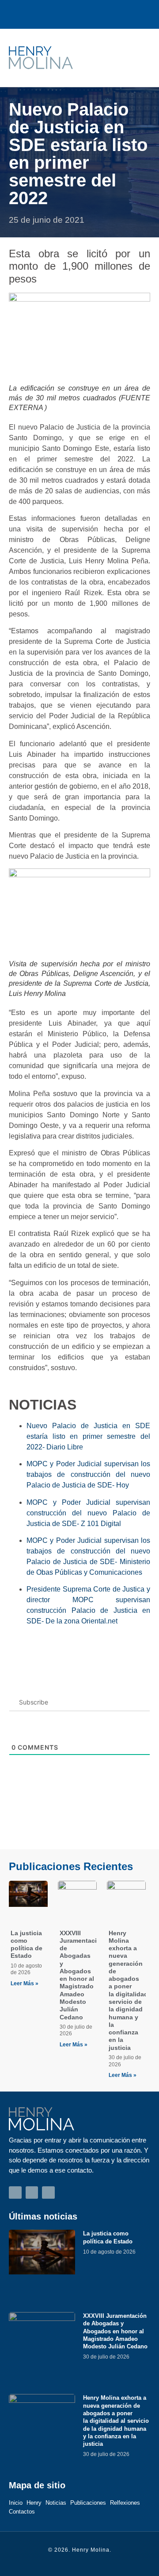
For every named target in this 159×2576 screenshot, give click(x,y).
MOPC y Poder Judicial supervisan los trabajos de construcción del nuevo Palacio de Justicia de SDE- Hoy (88, 1474)
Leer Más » (25, 1983)
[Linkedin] (99, 14)
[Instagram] (60, 14)
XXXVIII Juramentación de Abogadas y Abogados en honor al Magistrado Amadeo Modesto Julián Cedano (82, 1975)
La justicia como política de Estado (26, 1945)
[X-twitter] (80, 14)
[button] (137, 58)
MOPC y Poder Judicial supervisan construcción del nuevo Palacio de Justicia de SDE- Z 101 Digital (88, 1513)
